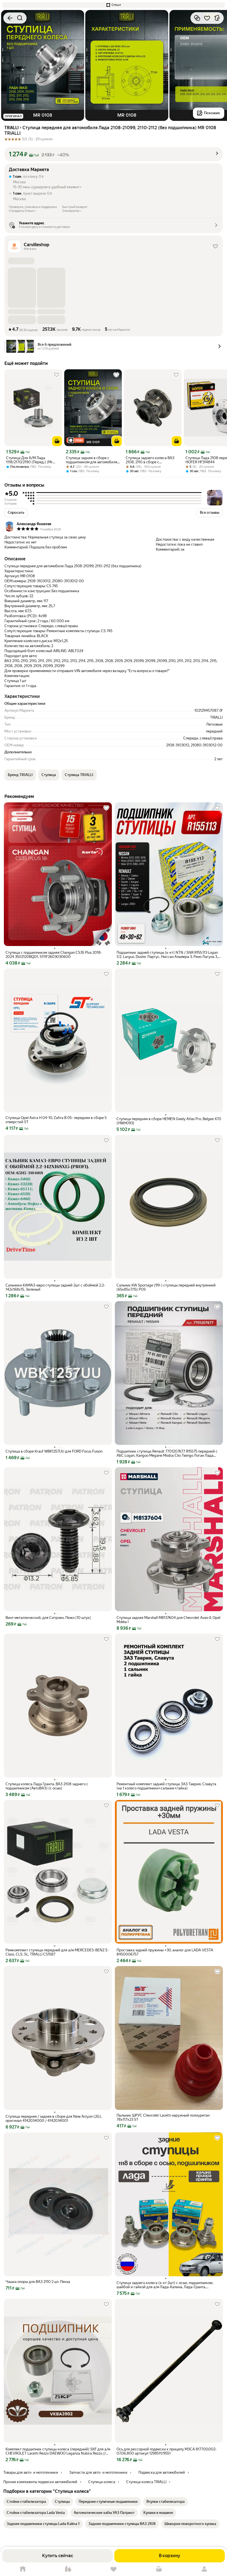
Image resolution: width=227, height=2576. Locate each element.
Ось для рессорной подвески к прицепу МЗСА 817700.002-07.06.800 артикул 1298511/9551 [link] (167, 2451)
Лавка (68, 2569)
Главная (23, 2569)
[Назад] (10, 18)
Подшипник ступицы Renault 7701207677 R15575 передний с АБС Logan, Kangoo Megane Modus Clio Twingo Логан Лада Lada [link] (167, 1453)
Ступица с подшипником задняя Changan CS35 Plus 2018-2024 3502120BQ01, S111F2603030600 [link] (54, 955)
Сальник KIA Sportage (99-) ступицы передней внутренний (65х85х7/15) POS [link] (166, 1287)
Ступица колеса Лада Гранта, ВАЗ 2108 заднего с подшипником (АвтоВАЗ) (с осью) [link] (47, 1786)
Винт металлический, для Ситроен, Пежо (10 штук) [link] (48, 1618)
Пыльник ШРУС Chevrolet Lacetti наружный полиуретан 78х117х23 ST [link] (163, 2117)
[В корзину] (57, 441)
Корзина (159, 2569)
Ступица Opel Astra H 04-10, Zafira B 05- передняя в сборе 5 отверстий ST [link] (56, 1120)
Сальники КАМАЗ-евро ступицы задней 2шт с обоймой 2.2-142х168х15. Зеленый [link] (55, 1287)
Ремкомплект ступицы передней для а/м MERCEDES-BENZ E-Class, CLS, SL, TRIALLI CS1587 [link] (57, 1952)
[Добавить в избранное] (207, 18)
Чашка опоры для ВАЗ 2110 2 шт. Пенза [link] (38, 2282)
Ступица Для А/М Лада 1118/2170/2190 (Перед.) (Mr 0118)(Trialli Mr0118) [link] (29, 460)
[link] (26, 2502)
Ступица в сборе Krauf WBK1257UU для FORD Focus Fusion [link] (54, 1451)
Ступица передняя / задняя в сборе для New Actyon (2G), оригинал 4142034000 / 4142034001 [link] (54, 2119)
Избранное (114, 2569)
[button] (114, 5)
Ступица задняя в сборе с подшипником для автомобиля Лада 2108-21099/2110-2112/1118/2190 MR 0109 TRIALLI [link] (92, 460)
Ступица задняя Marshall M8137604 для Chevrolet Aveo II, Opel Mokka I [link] (168, 1620)
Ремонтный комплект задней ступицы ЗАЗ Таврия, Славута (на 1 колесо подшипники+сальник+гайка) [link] (166, 1786)
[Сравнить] (197, 18)
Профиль (204, 2569)
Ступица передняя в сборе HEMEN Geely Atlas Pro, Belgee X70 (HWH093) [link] (169, 1121)
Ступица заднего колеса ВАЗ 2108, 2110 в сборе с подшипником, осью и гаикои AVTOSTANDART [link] (150, 460)
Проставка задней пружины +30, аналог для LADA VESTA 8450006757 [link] (165, 1952)
